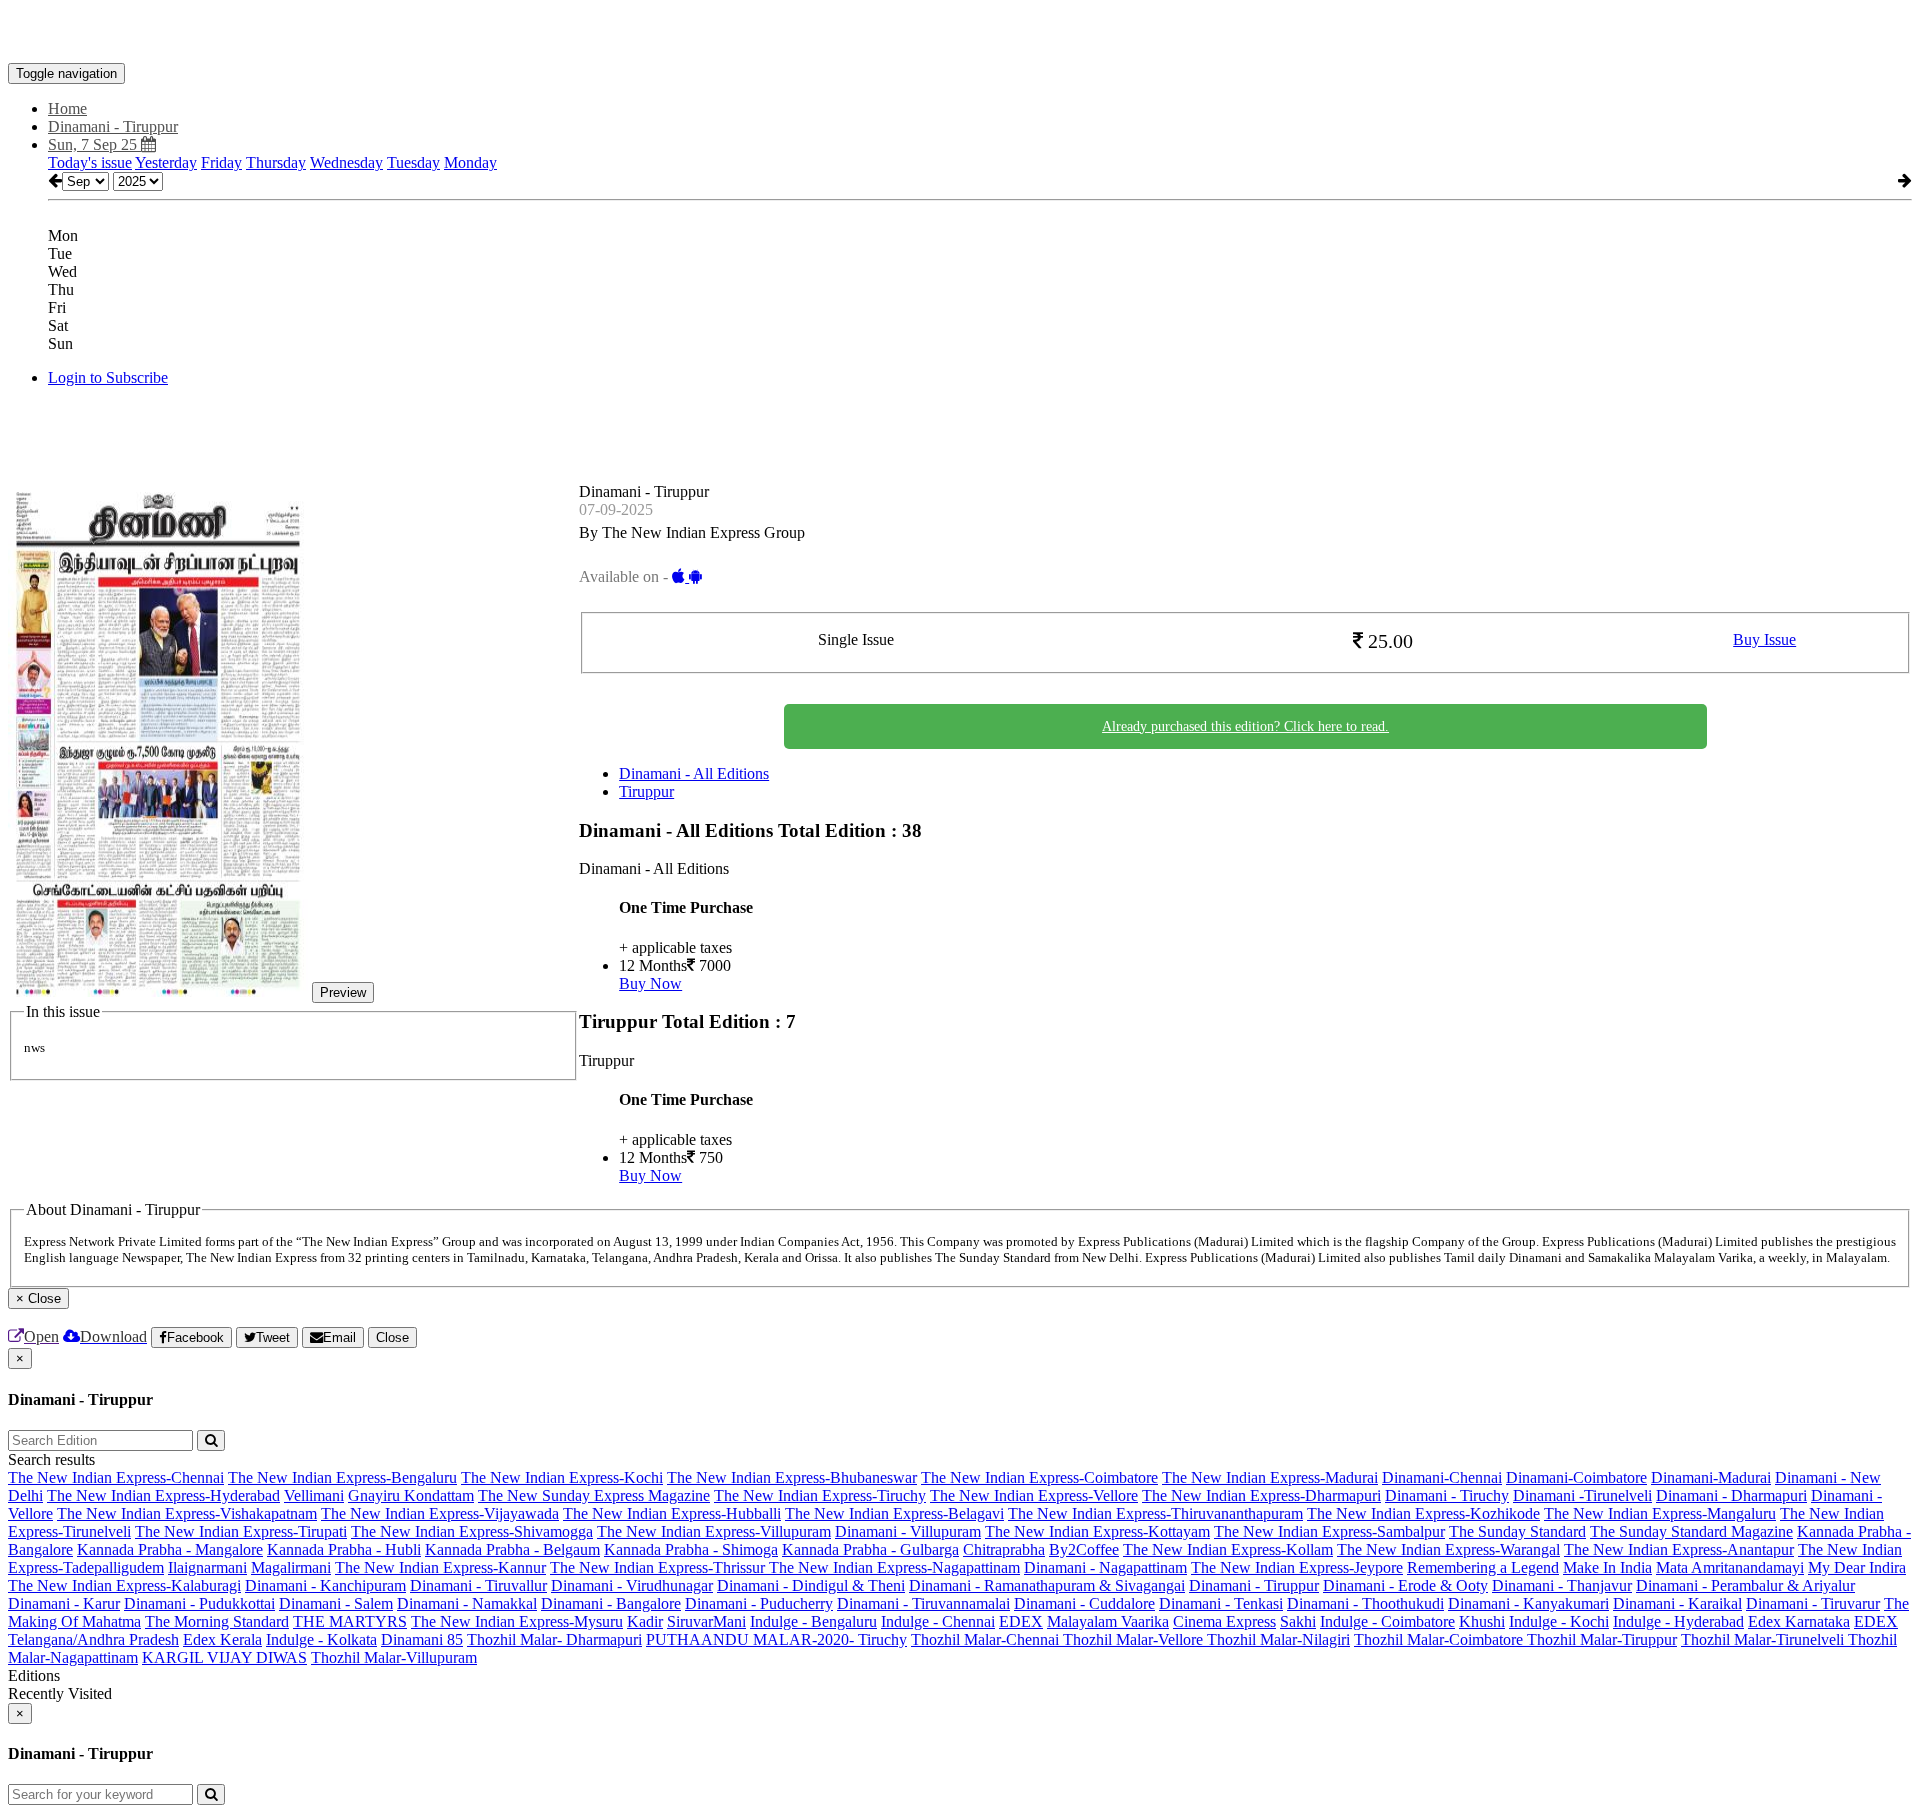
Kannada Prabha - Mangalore (170, 1549)
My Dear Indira (1857, 1567)
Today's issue (90, 162)
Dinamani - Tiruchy (1447, 1495)
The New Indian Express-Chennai (116, 1477)
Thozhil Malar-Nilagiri (1278, 1639)
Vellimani (314, 1495)
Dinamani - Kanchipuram (325, 1585)
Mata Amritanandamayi (1730, 1567)
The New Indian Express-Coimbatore (1039, 1477)
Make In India (1607, 1567)
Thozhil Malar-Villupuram (394, 1657)
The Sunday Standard (1517, 1531)
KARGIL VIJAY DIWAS (224, 1657)
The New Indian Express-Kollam (1228, 1549)
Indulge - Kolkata (321, 1639)
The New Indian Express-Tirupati (241, 1531)
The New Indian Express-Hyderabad (163, 1495)
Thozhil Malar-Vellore (1135, 1639)
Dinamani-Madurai (1711, 1477)
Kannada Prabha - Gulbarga (870, 1549)
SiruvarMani (706, 1621)
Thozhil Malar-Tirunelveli (1764, 1639)
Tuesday (413, 162)
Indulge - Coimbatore (1387, 1621)
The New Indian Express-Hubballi (672, 1513)
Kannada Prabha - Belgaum (512, 1549)
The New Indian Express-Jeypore (1297, 1567)
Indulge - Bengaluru (813, 1621)
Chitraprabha (1004, 1549)
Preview (343, 992)
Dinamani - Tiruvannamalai (923, 1603)
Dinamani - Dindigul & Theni (811, 1585)
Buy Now (650, 983)
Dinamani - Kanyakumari (1528, 1603)
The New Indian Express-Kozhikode (1423, 1513)
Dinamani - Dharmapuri (1731, 1495)
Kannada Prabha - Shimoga (691, 1549)
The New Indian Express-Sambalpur (1329, 1531)
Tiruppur (646, 791)
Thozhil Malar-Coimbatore (1440, 1639)
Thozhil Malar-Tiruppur (1602, 1639)
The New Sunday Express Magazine (594, 1495)
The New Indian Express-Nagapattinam (894, 1567)
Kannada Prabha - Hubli (344, 1549)
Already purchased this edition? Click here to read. (1245, 726)
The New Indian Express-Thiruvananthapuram (1155, 1513)
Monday (470, 162)
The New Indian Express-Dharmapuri (1261, 1495)
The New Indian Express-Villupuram (714, 1531)
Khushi (1482, 1621)
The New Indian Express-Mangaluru (1660, 1513)
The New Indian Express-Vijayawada (440, 1513)
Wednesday (346, 162)
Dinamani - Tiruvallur (478, 1585)
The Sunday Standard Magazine (1691, 1531)
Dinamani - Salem (336, 1603)
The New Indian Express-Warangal (1448, 1549)
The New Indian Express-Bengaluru (342, 1477)
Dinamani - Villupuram (908, 1531)
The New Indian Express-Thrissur (659, 1567)
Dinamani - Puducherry (759, 1603)
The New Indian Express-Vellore (1034, 1495)
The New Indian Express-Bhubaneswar (792, 1477)
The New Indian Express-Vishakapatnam (187, 1513)
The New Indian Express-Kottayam (1097, 1531)
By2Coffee (1084, 1549)
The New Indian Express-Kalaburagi (124, 1585)
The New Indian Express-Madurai (1270, 1477)
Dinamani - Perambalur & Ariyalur (1745, 1585)
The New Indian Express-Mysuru (517, 1621)
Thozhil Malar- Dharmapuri (554, 1639)
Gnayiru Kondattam (411, 1495)
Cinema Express (1224, 1621)
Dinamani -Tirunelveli (1582, 1495)
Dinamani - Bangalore (611, 1603)
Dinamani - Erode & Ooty (1405, 1585)
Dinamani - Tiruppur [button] (113, 126)
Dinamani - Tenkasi (1221, 1603)
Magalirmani (291, 1567)
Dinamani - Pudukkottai (199, 1603)
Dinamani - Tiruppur (1254, 1585)
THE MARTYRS (350, 1621)
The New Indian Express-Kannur (440, 1567)
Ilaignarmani (207, 1567)
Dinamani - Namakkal (467, 1603)
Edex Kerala (222, 1639)
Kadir (645, 1621)
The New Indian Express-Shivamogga (472, 1531)
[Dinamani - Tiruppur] (960, 33)
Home (67, 108)
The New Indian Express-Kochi (562, 1477)
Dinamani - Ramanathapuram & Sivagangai (1047, 1585)
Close (392, 1337)
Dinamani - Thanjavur (1562, 1585)
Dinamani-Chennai (1442, 1477)
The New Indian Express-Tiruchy (820, 1495)
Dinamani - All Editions (694, 773)
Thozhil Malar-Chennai (987, 1639)
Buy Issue (1764, 639)
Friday (221, 162)
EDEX (1021, 1621)
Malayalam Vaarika (1108, 1621)
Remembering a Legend (1483, 1567)
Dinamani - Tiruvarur (1813, 1603)
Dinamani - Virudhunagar (632, 1585)
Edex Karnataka (1799, 1621)
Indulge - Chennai (938, 1621)
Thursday (276, 162)
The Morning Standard (217, 1621)
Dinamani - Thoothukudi (1365, 1603)
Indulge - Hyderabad (1678, 1621)
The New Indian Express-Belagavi (894, 1513)
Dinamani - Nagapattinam (1105, 1567)
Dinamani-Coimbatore (1576, 1477)
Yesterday (166, 162)
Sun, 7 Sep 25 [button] (94, 144)
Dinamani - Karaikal (1677, 1603)
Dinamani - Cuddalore (1084, 1603)
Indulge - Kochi (1559, 1621)
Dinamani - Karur (64, 1603)
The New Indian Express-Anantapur (1679, 1549)
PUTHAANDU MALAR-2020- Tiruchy (776, 1639)
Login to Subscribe (108, 377)
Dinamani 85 (422, 1639)
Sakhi (1298, 1621)
